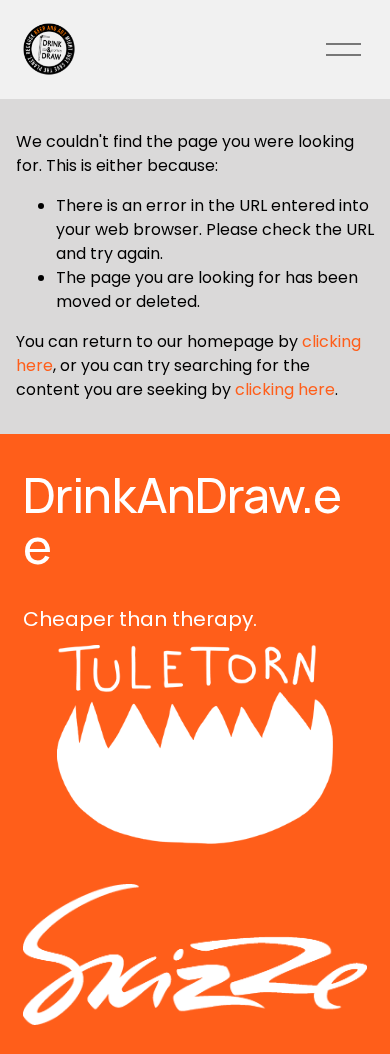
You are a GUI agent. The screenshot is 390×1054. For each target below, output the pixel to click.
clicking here (285, 389)
